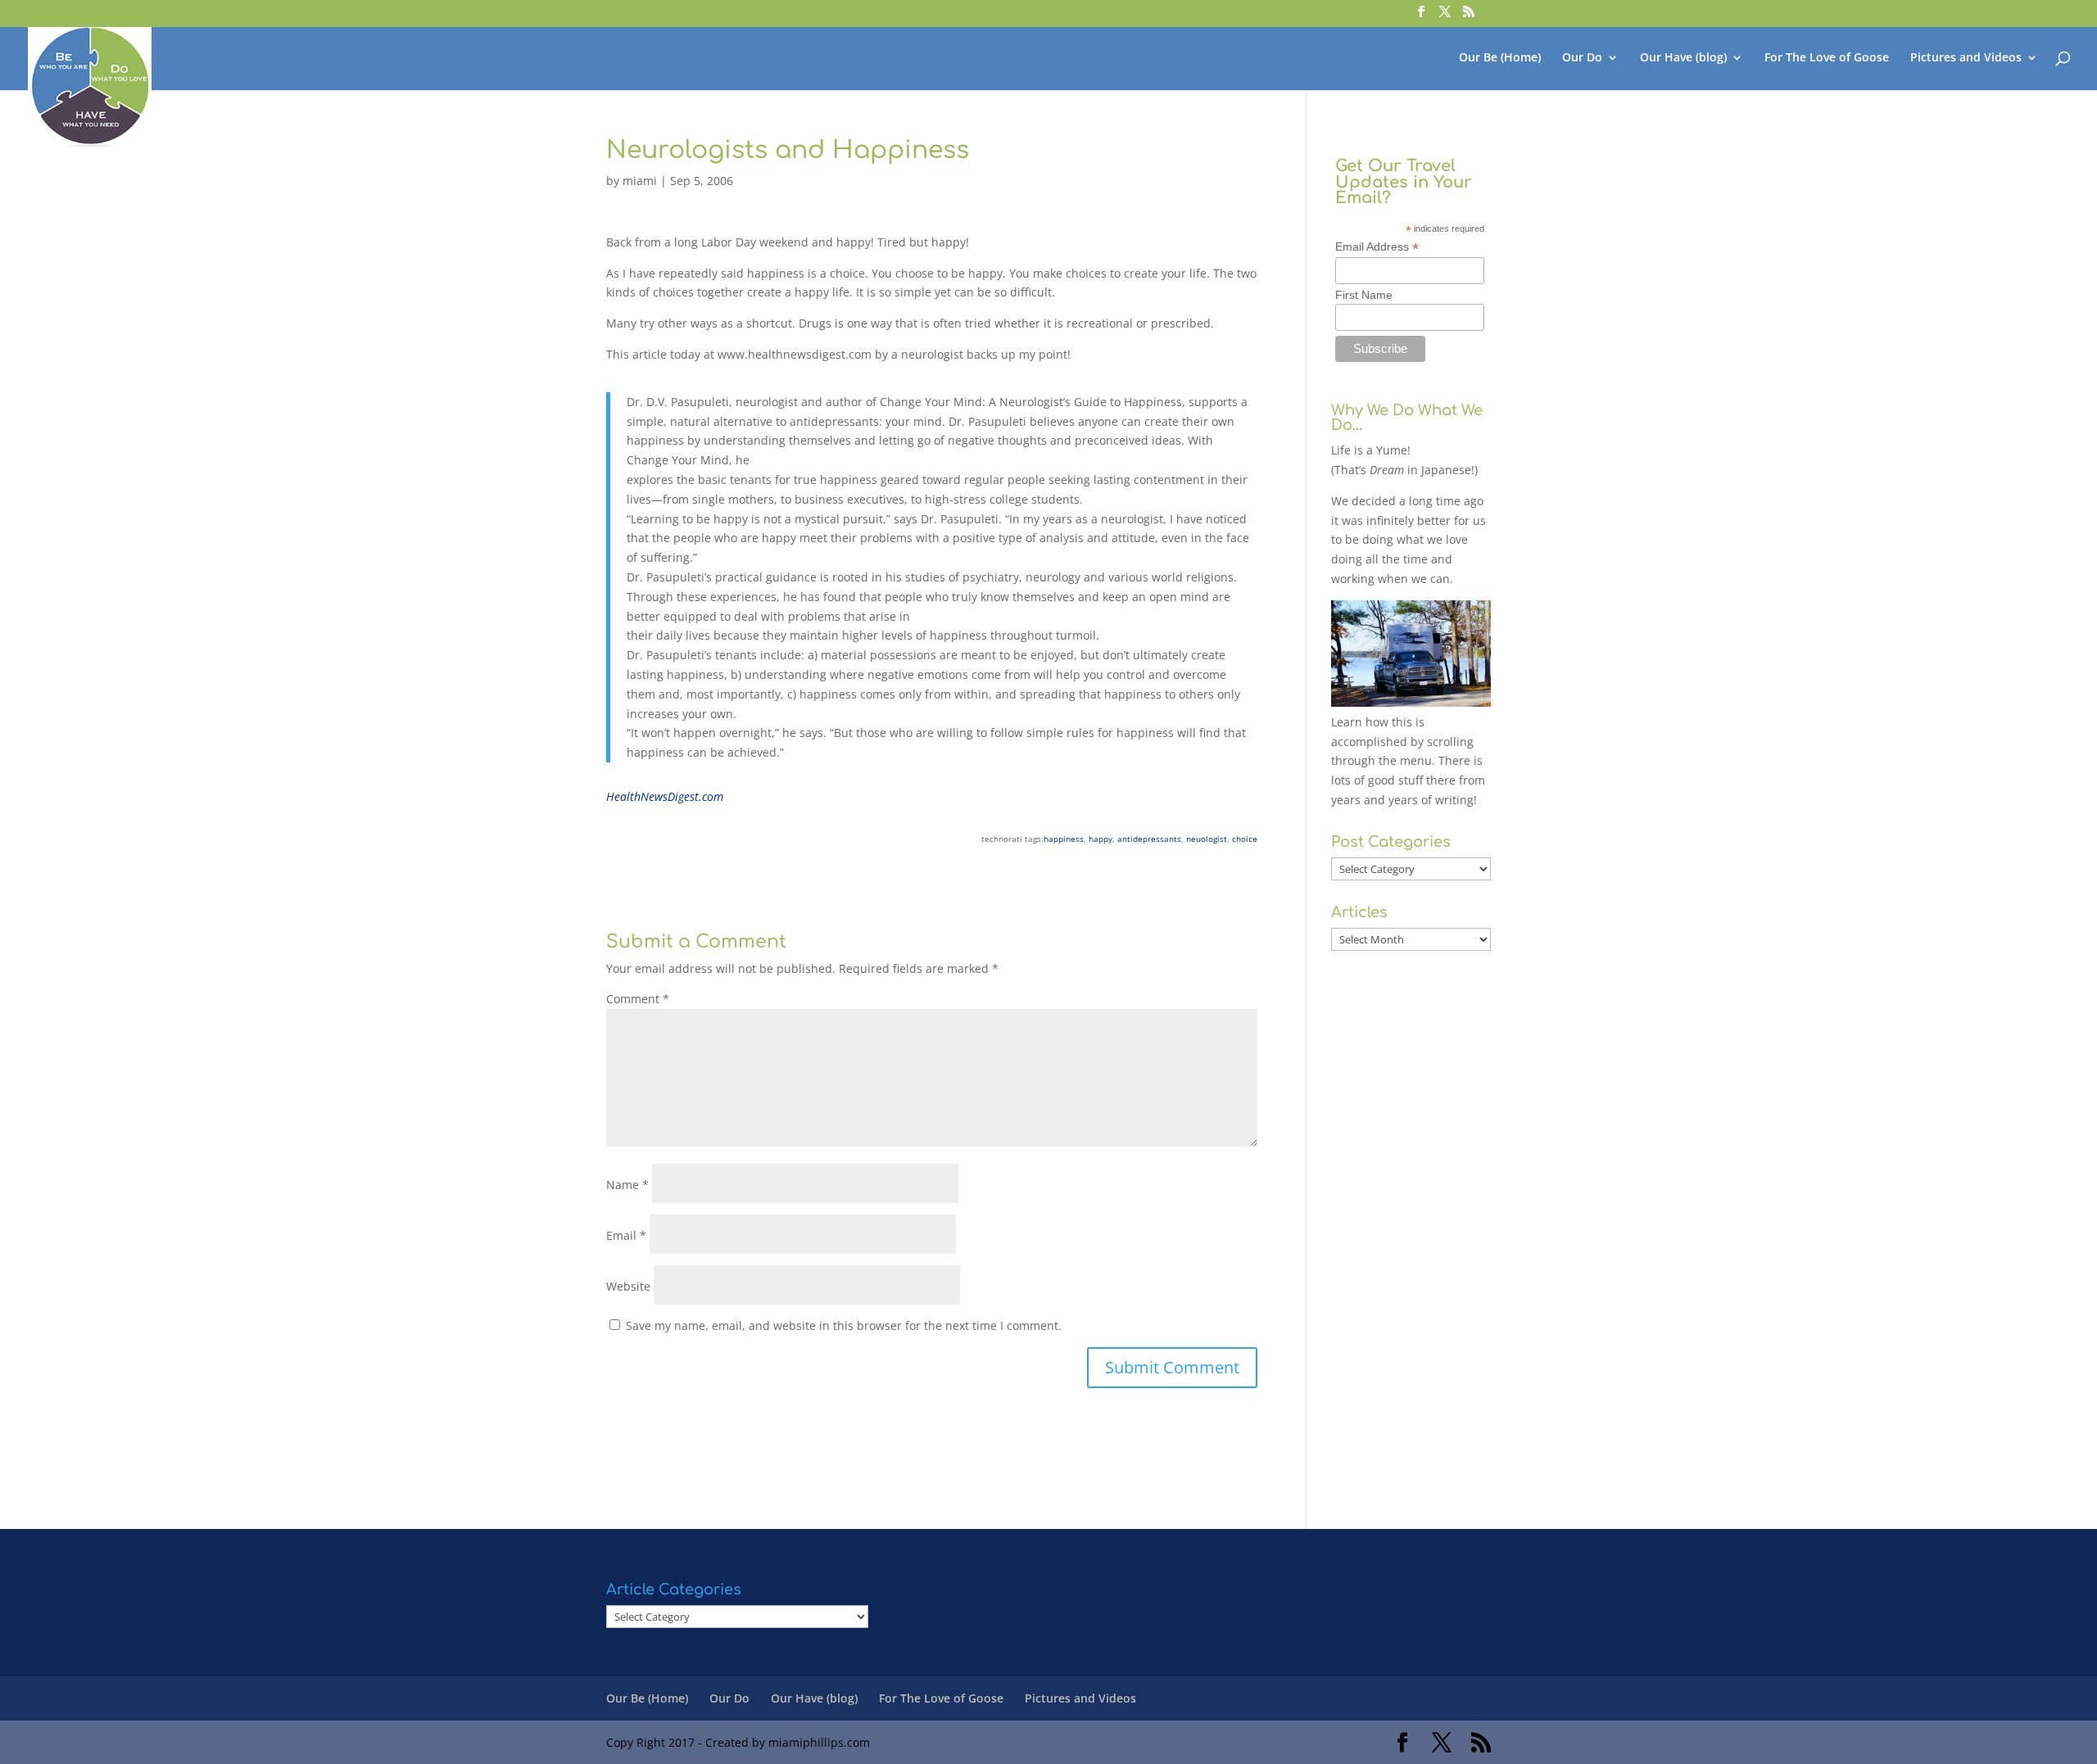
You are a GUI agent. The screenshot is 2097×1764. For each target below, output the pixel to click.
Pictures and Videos (1966, 58)
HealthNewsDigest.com (665, 796)
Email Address (1377, 247)
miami (640, 181)
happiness (1064, 839)
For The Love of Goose (1827, 58)
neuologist (1207, 839)
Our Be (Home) (1500, 58)
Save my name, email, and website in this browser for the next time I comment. (844, 1325)
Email (626, 1235)
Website (628, 1286)
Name (627, 1185)
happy (1101, 839)
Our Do (1582, 58)
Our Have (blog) (1683, 58)
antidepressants (1149, 839)
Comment (638, 999)
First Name (1364, 295)
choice (1245, 839)
